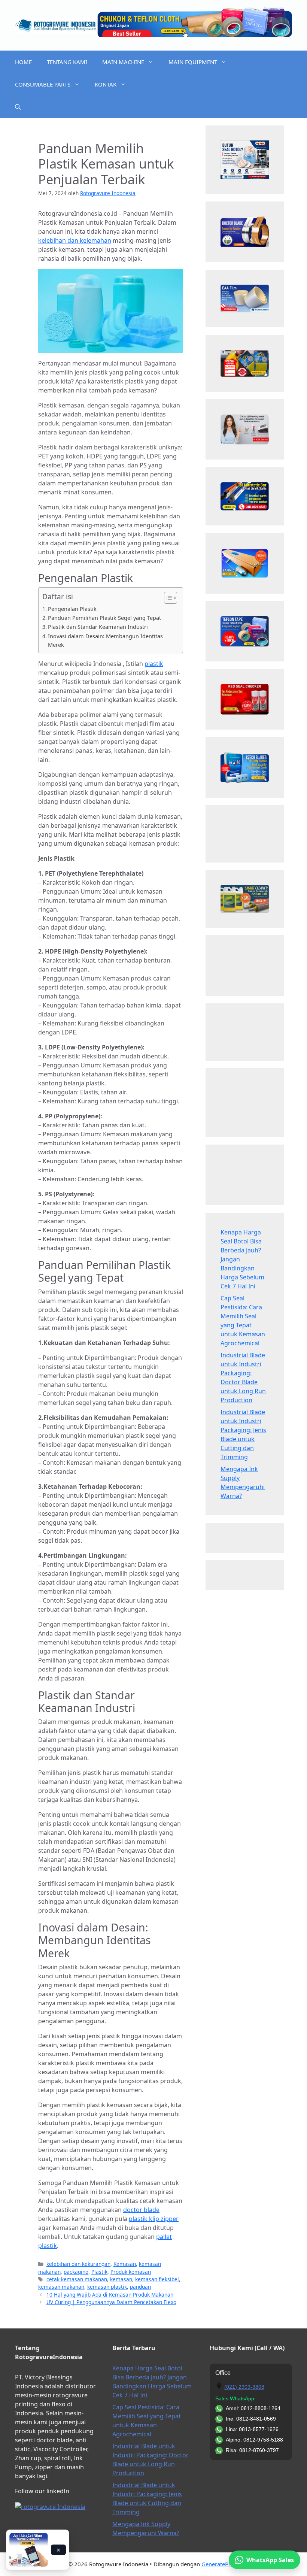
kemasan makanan (61, 2287)
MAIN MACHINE (123, 62)
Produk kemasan (131, 2272)
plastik (154, 664)
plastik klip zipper (154, 2219)
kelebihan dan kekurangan (78, 2264)
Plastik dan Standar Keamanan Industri (98, 627)
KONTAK (106, 84)
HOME (23, 62)
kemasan (121, 2279)
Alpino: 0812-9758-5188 (254, 2440)
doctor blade (141, 2210)
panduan (140, 2287)
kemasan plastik (107, 2287)
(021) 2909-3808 (244, 2387)
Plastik (99, 2272)
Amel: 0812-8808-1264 (253, 2408)
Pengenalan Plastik (72, 609)
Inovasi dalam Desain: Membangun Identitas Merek (105, 640)
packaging (76, 2272)
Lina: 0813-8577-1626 (252, 2429)
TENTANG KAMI (67, 62)
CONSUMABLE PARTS (43, 84)
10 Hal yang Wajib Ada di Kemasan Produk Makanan (110, 2295)
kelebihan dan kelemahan (75, 240)
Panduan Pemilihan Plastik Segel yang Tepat (104, 618)
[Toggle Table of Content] (167, 598)
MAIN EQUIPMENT (193, 62)
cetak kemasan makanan (77, 2279)
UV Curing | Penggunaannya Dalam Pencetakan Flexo (111, 2302)
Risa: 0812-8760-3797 (252, 2450)
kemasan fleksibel (157, 2279)
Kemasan (125, 2264)
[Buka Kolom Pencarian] (18, 107)
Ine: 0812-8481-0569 (251, 2419)
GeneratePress (220, 2564)
